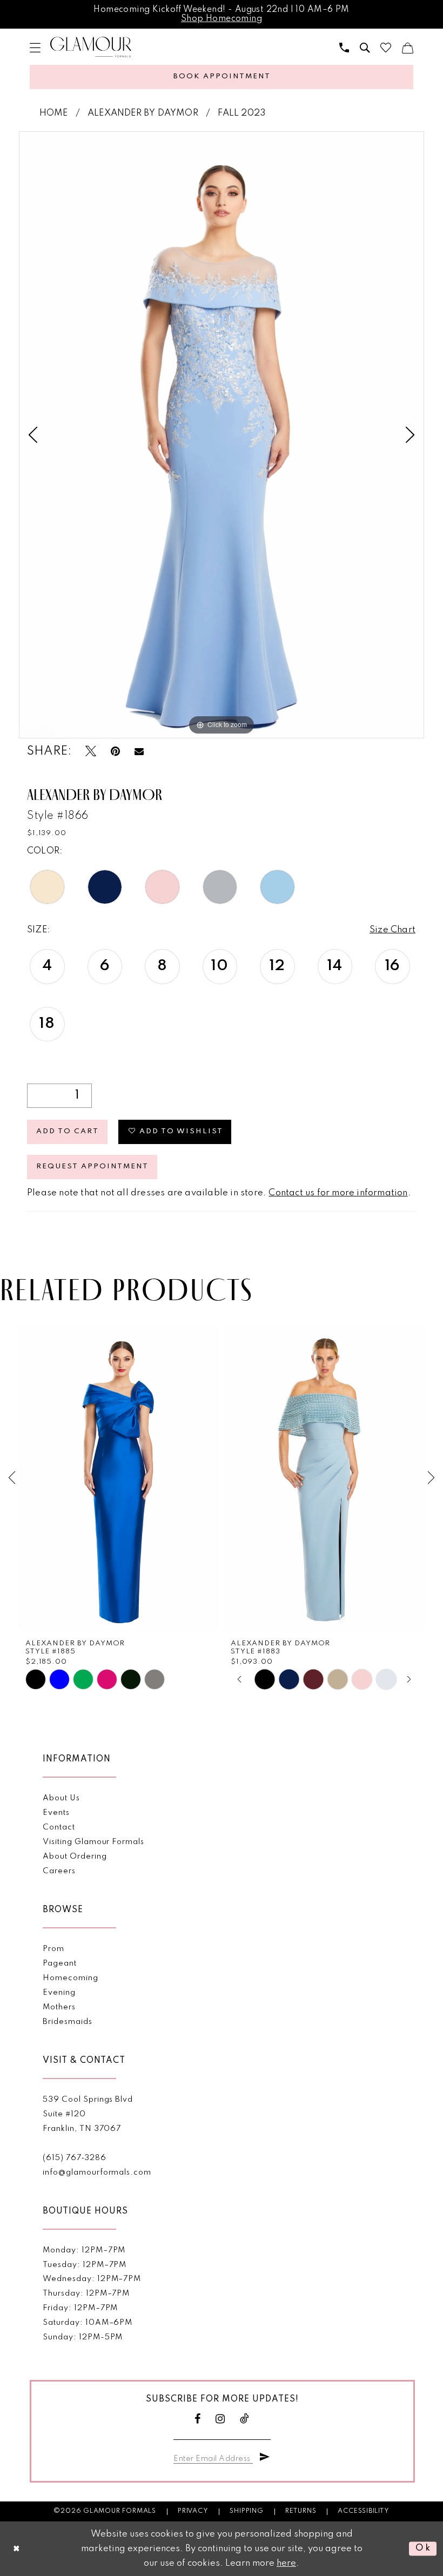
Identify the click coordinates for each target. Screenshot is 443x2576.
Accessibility (363, 2511)
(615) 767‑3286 (74, 2158)
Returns (301, 2511)
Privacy (193, 2511)
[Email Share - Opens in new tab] (139, 751)
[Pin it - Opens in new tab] (115, 752)
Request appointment (92, 1166)
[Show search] (365, 48)
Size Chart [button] (392, 930)
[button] (35, 48)
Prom (53, 1949)
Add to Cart (68, 1131)
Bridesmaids (67, 2022)
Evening (59, 1993)
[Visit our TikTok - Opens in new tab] (245, 2419)
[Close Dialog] (17, 2549)
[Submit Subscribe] (265, 2457)
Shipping (246, 2511)
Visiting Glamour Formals (93, 1842)
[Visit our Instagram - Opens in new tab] (220, 2419)
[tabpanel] (222, 435)
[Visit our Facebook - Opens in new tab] (198, 2419)
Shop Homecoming (222, 19)
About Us (61, 1798)
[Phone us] (344, 48)
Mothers (59, 2007)
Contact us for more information (338, 1193)
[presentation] (119, 1478)
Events (56, 1813)
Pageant (60, 1963)
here (286, 2563)
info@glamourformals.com (97, 2173)
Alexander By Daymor (143, 113)
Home (54, 113)
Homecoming (70, 1978)
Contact (59, 1827)
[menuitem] (35, 48)
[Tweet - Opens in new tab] (91, 752)
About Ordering (75, 1857)
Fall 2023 (242, 113)
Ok (423, 2549)
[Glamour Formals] (91, 47)
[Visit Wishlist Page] (386, 48)
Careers (59, 1871)
